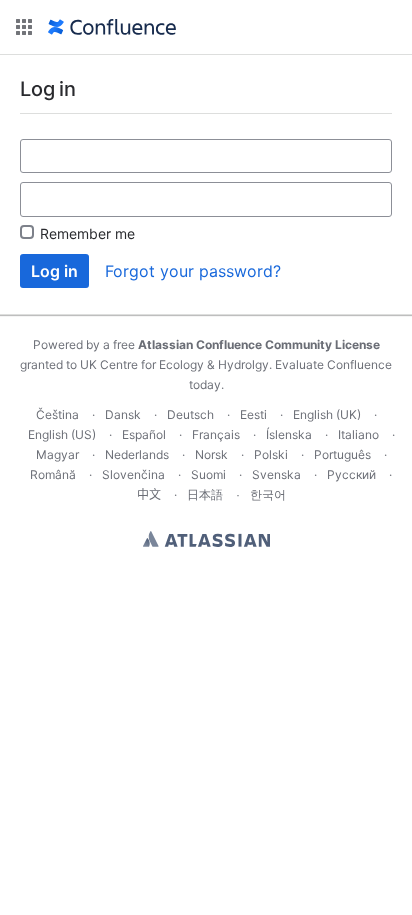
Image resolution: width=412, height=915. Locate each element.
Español (144, 434)
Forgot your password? (193, 271)
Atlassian (206, 539)
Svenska (276, 474)
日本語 (205, 495)
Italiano (358, 434)
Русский (351, 474)
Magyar (57, 454)
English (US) (62, 434)
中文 (149, 494)
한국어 (268, 494)
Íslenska (289, 434)
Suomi (208, 474)
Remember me (87, 233)
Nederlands (137, 454)
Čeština (57, 414)
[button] (24, 27)
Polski (271, 454)
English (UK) (327, 414)
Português (342, 454)
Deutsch (190, 414)
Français (216, 434)
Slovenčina (133, 474)
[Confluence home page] (112, 27)
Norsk (211, 454)
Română (53, 474)
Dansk (123, 414)
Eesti (253, 414)
